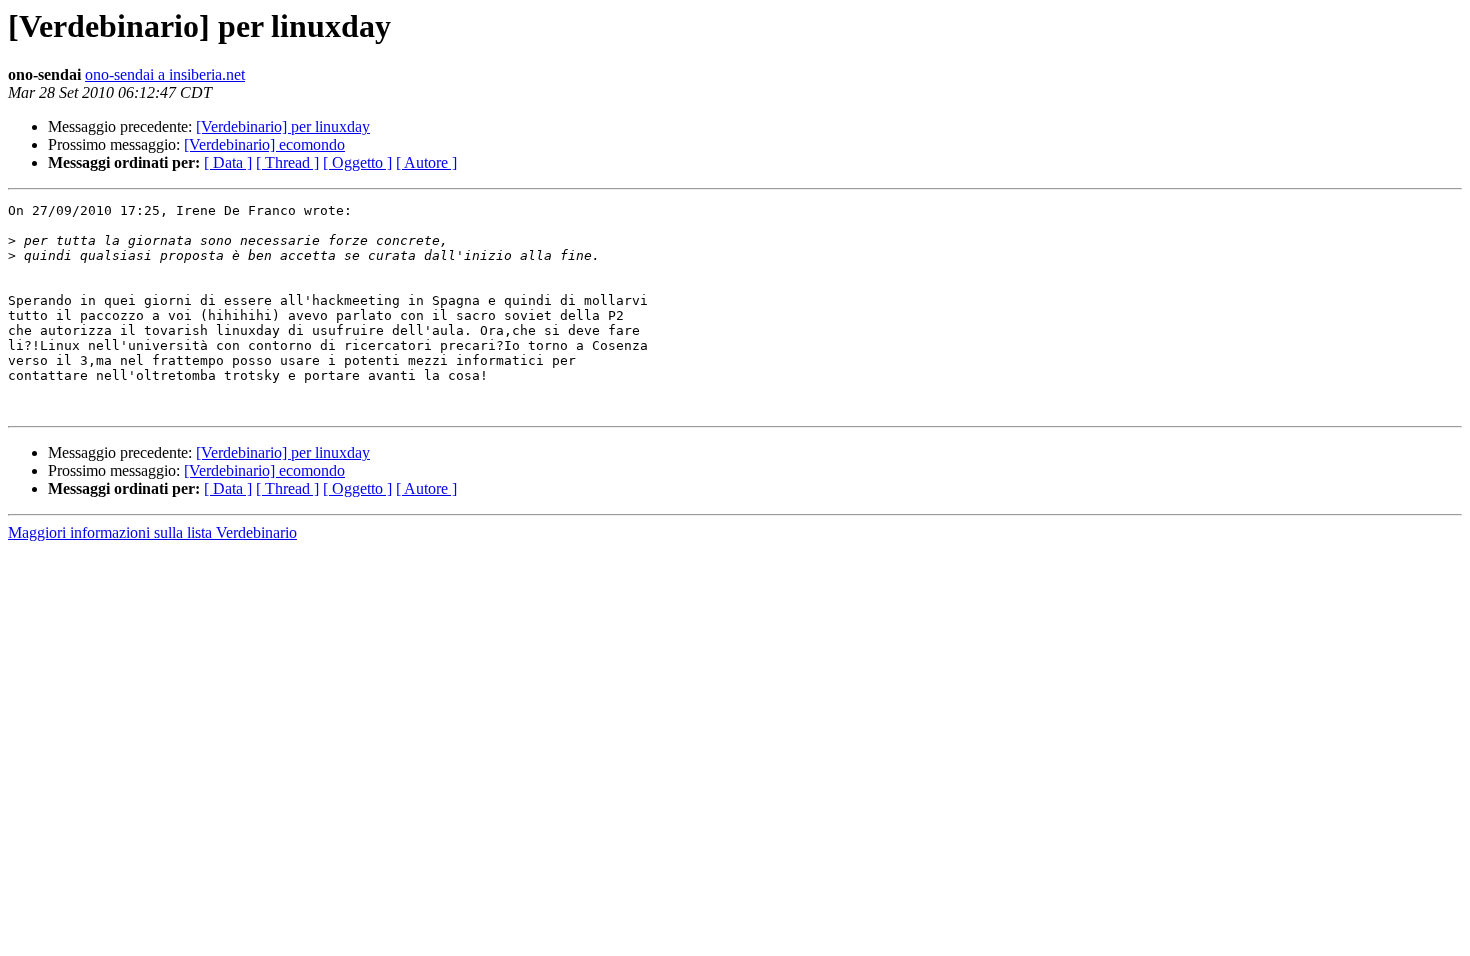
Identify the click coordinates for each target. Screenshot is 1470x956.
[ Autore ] (426, 162)
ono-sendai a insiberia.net (165, 74)
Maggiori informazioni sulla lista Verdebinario (152, 532)
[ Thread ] (287, 162)
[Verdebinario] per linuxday (283, 126)
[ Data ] (228, 162)
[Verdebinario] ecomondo (264, 144)
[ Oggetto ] (357, 162)
